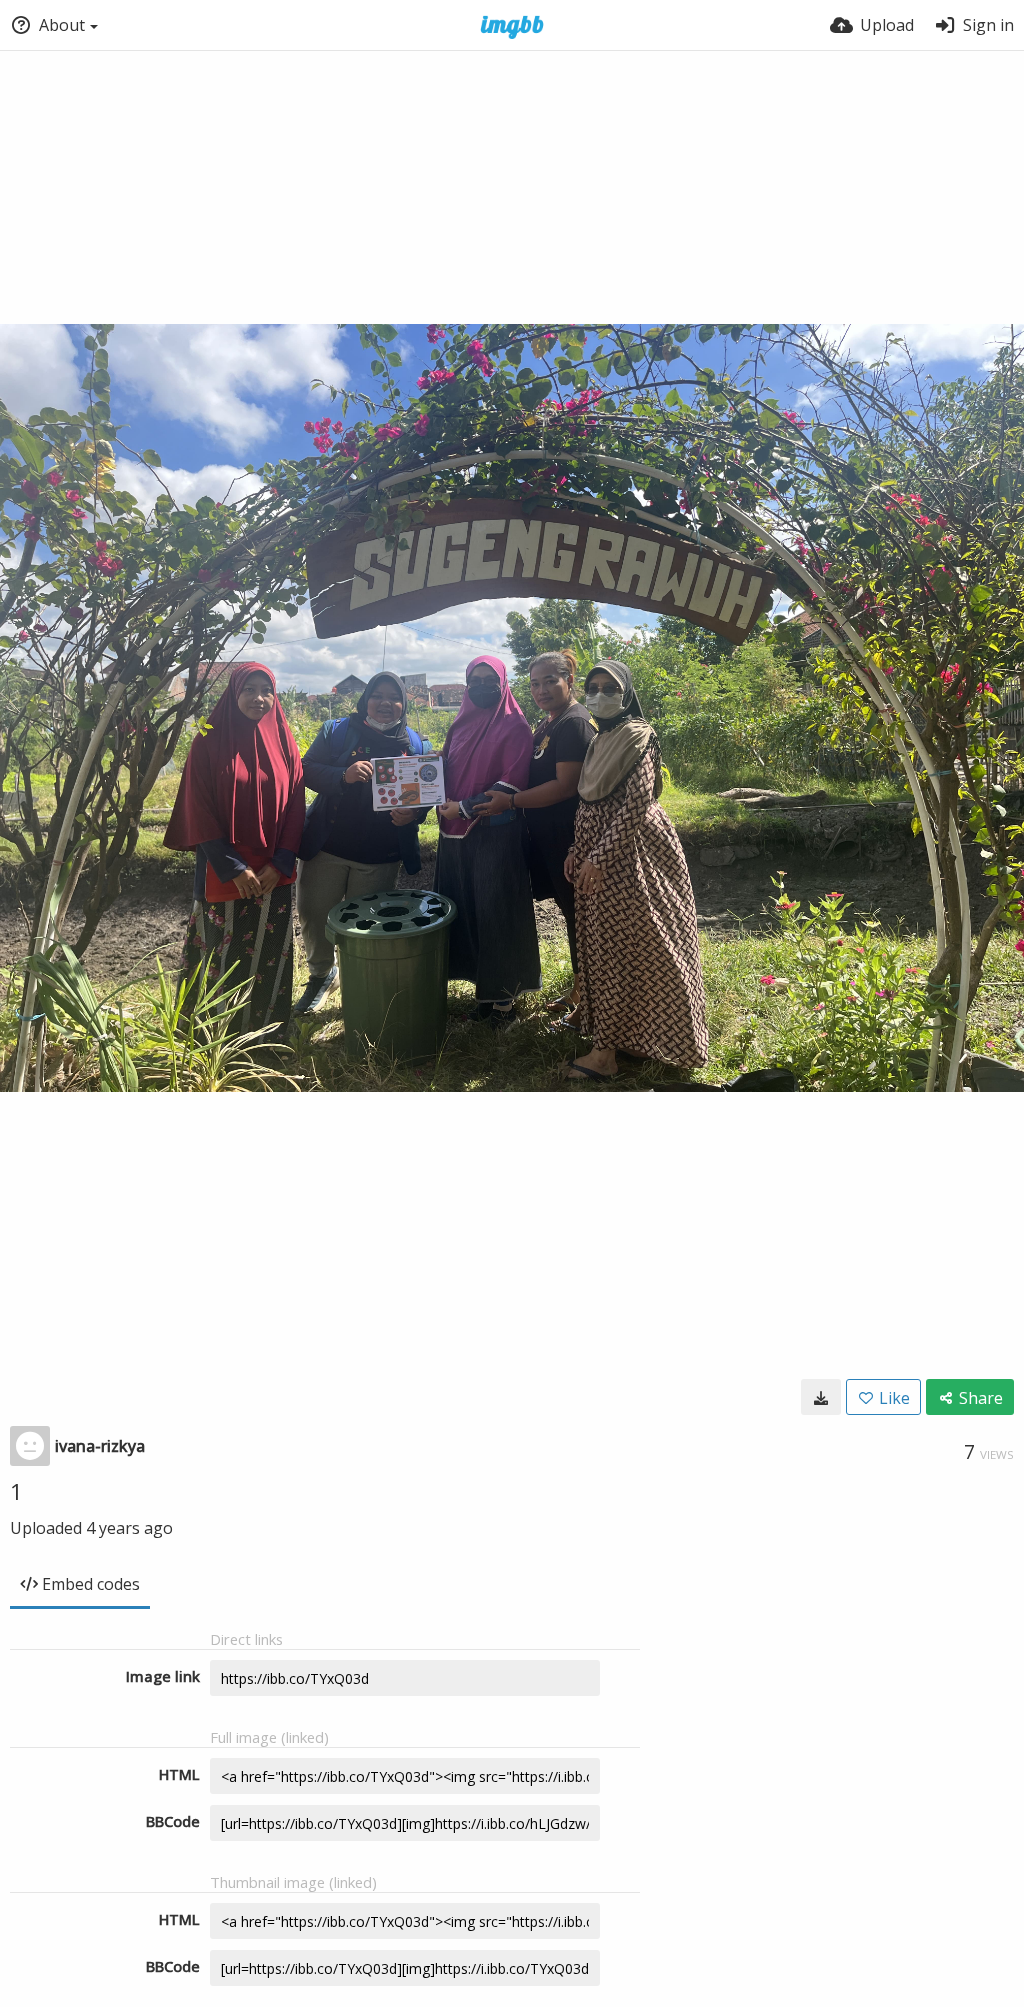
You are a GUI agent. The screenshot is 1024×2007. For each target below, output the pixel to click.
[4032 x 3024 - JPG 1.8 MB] (821, 1397)
